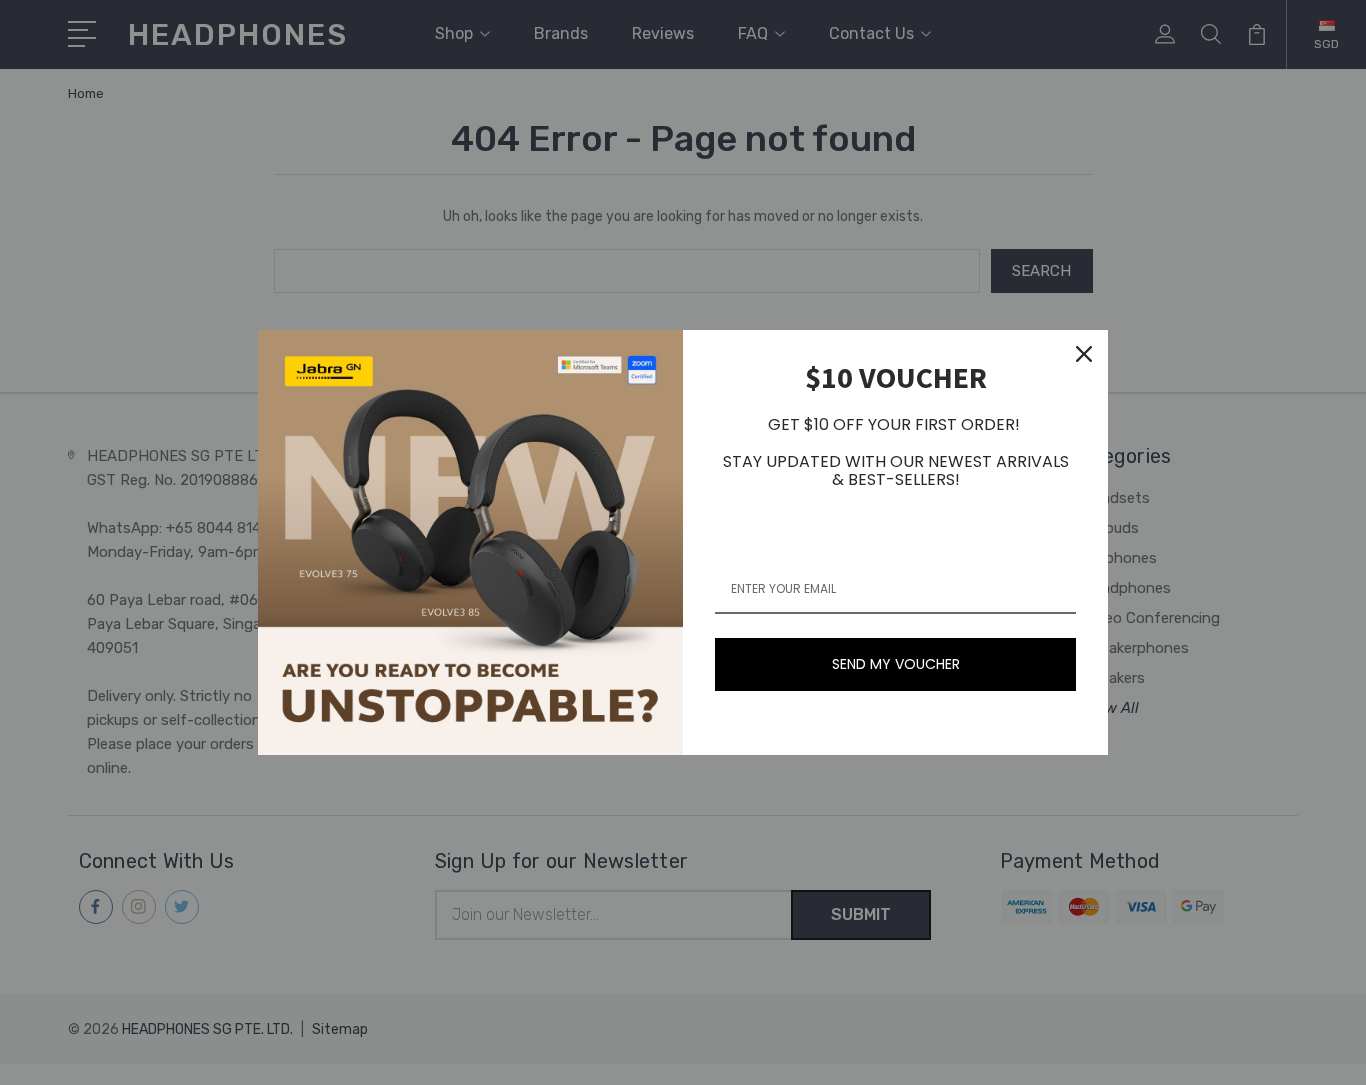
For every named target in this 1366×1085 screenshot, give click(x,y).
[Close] (1084, 354)
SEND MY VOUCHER (896, 664)
